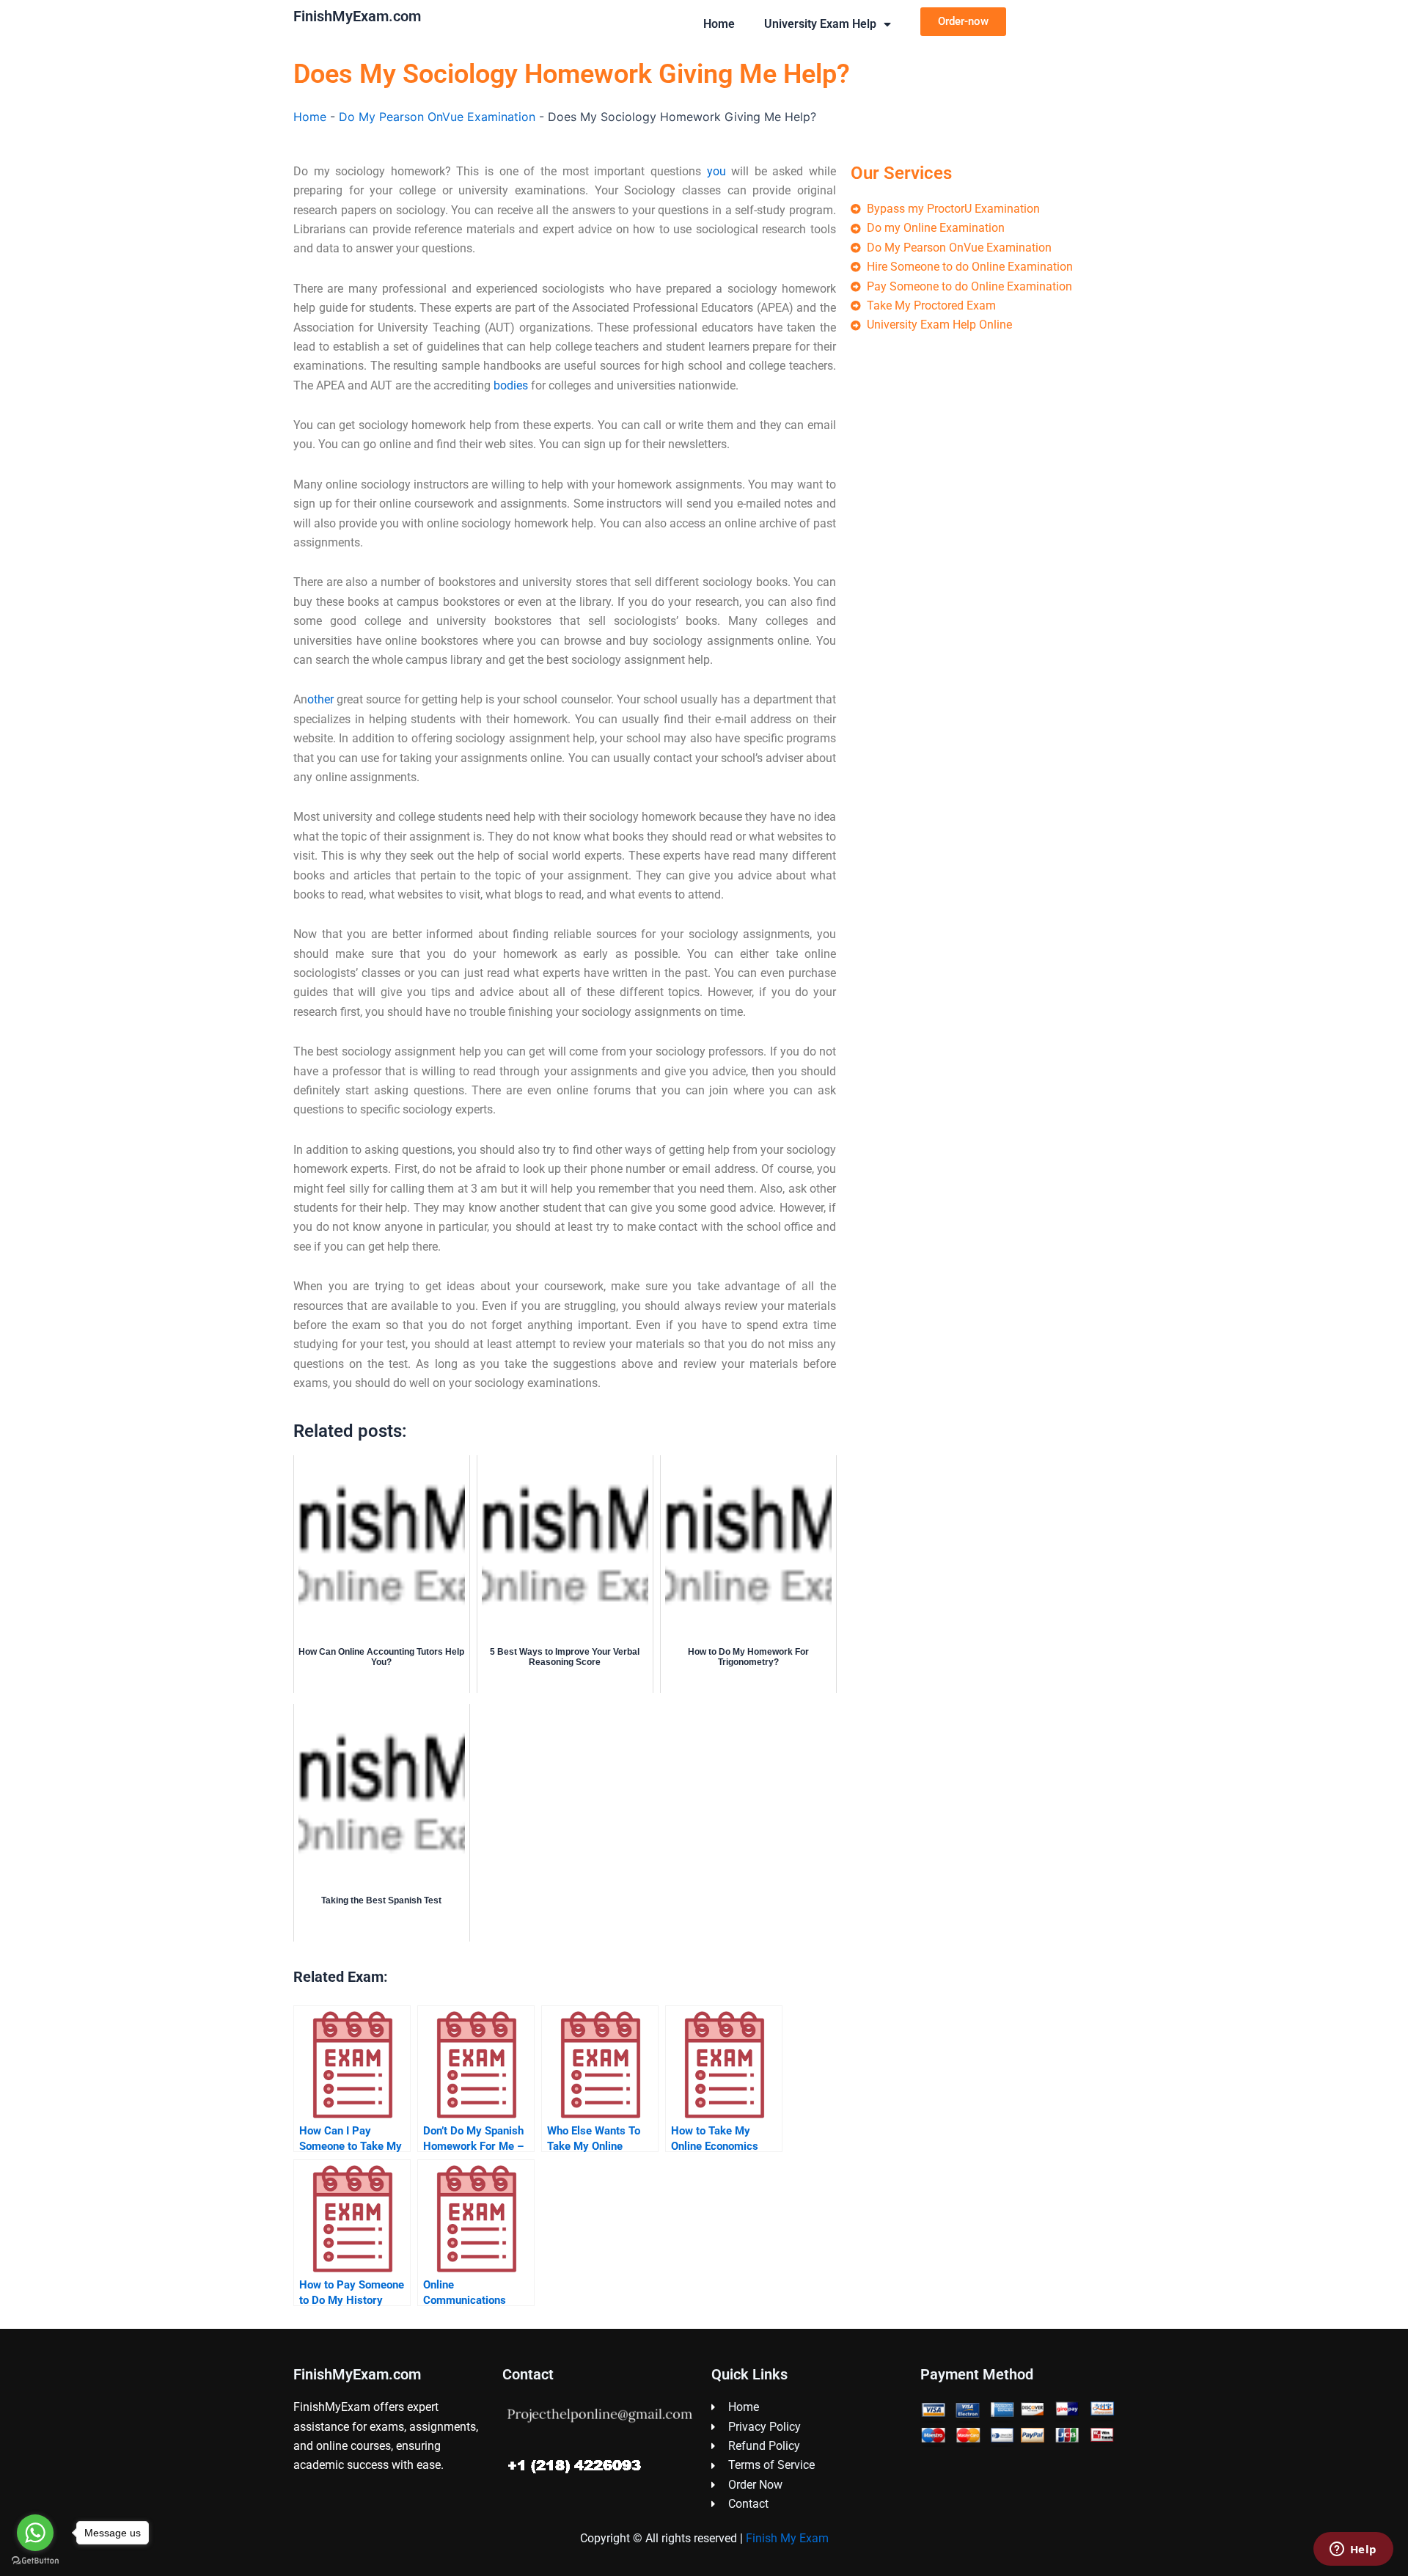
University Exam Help (820, 24)
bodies (511, 385)
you (716, 171)
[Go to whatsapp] (35, 2533)
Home (719, 24)
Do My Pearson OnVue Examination (437, 117)
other (320, 699)
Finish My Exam (787, 2538)
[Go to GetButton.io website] (35, 2561)
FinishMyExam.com (357, 16)
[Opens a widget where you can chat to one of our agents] (1353, 2550)
